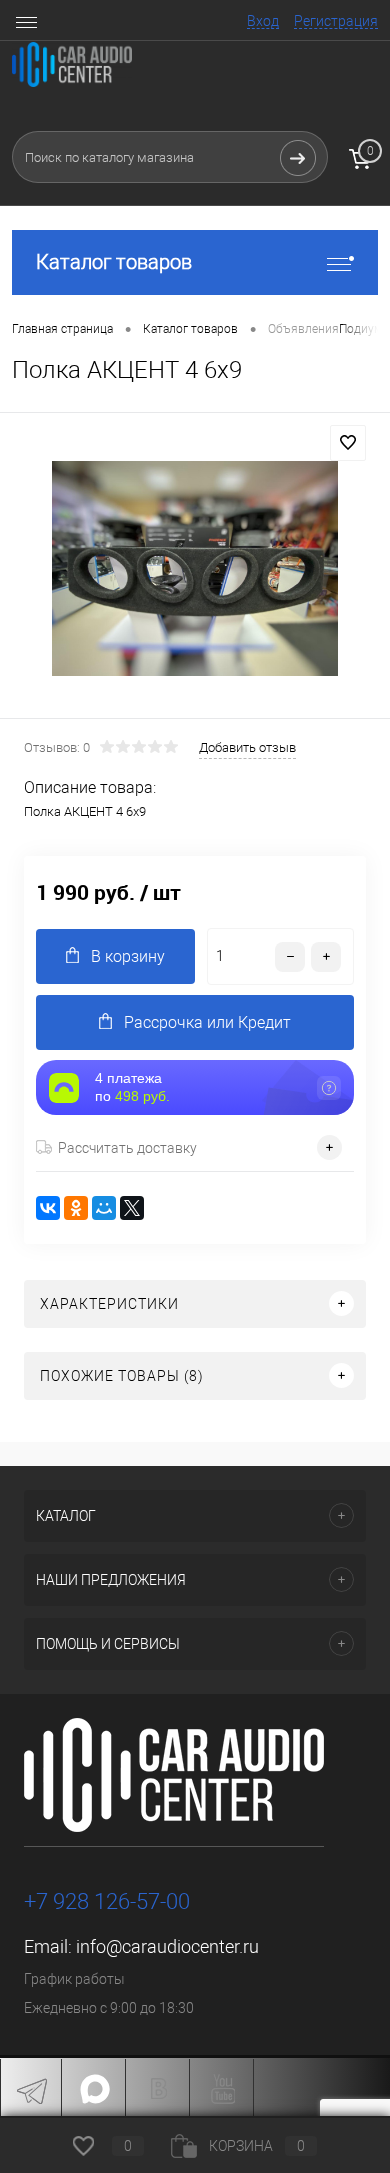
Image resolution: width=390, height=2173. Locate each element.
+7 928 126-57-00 (107, 1901)
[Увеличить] (195, 568)
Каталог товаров (114, 262)
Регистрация (336, 21)
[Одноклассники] (76, 1208)
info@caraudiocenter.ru (167, 1946)
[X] (132, 1208)
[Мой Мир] (104, 1208)
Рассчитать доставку (127, 1148)
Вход (263, 21)
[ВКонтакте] (48, 1208)
